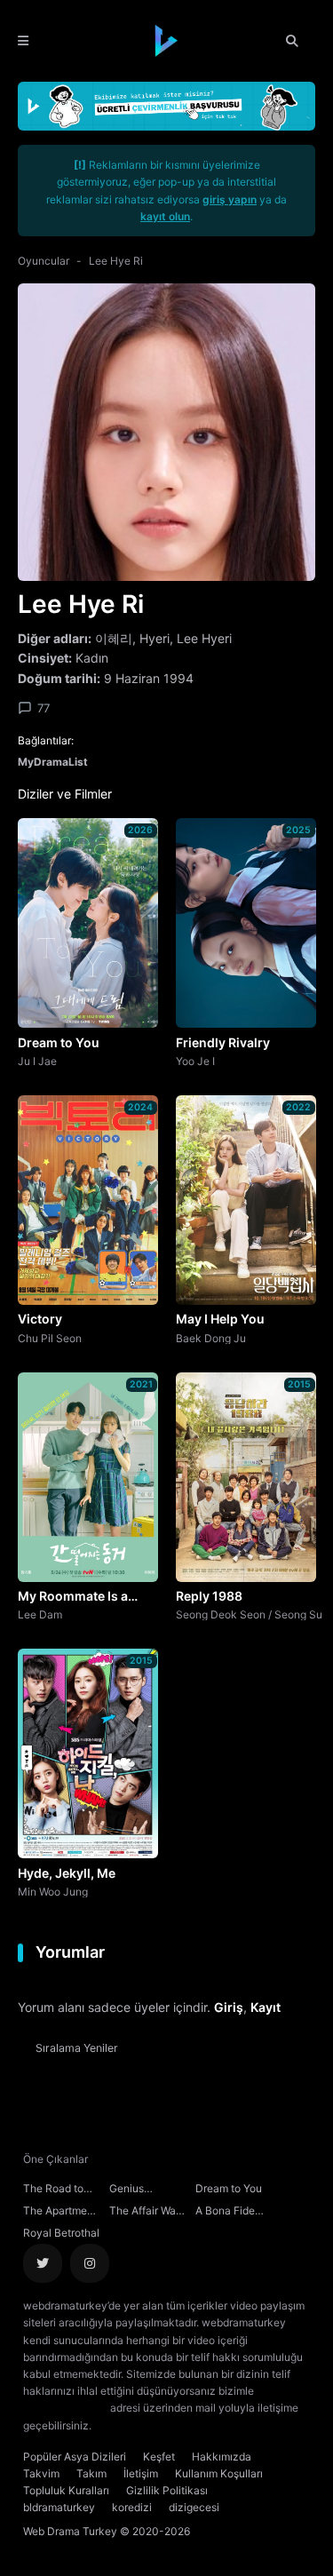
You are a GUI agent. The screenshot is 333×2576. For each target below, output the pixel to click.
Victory (40, 1319)
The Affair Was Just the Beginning (145, 2213)
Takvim (41, 2473)
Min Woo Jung (53, 1891)
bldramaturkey (59, 2507)
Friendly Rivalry (223, 1042)
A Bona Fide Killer (225, 2213)
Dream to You (59, 1042)
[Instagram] (90, 2263)
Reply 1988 (209, 1596)
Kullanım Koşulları (219, 2473)
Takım (91, 2473)
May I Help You (220, 1319)
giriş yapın (230, 199)
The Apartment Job (60, 2213)
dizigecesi (194, 2507)
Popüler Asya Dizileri (75, 2457)
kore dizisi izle (130, 2425)
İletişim (141, 2473)
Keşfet (159, 2457)
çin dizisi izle (200, 2425)
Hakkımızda (222, 2457)
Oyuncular (44, 261)
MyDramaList (53, 762)
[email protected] (65, 2408)
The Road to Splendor (53, 2190)
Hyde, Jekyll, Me (67, 1873)
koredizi (132, 2507)
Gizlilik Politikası (167, 2490)
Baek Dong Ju (211, 1338)
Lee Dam (40, 1614)
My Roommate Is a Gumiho (73, 1597)
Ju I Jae (37, 1061)
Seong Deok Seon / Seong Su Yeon (249, 1614)
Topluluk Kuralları (66, 2490)
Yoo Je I (195, 1061)
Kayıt (266, 2007)
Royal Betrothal (61, 2233)
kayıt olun (165, 216)
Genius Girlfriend (132, 2190)
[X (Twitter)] (43, 2263)
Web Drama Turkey (70, 2531)
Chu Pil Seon (50, 1338)
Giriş (229, 2007)
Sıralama (77, 2048)
